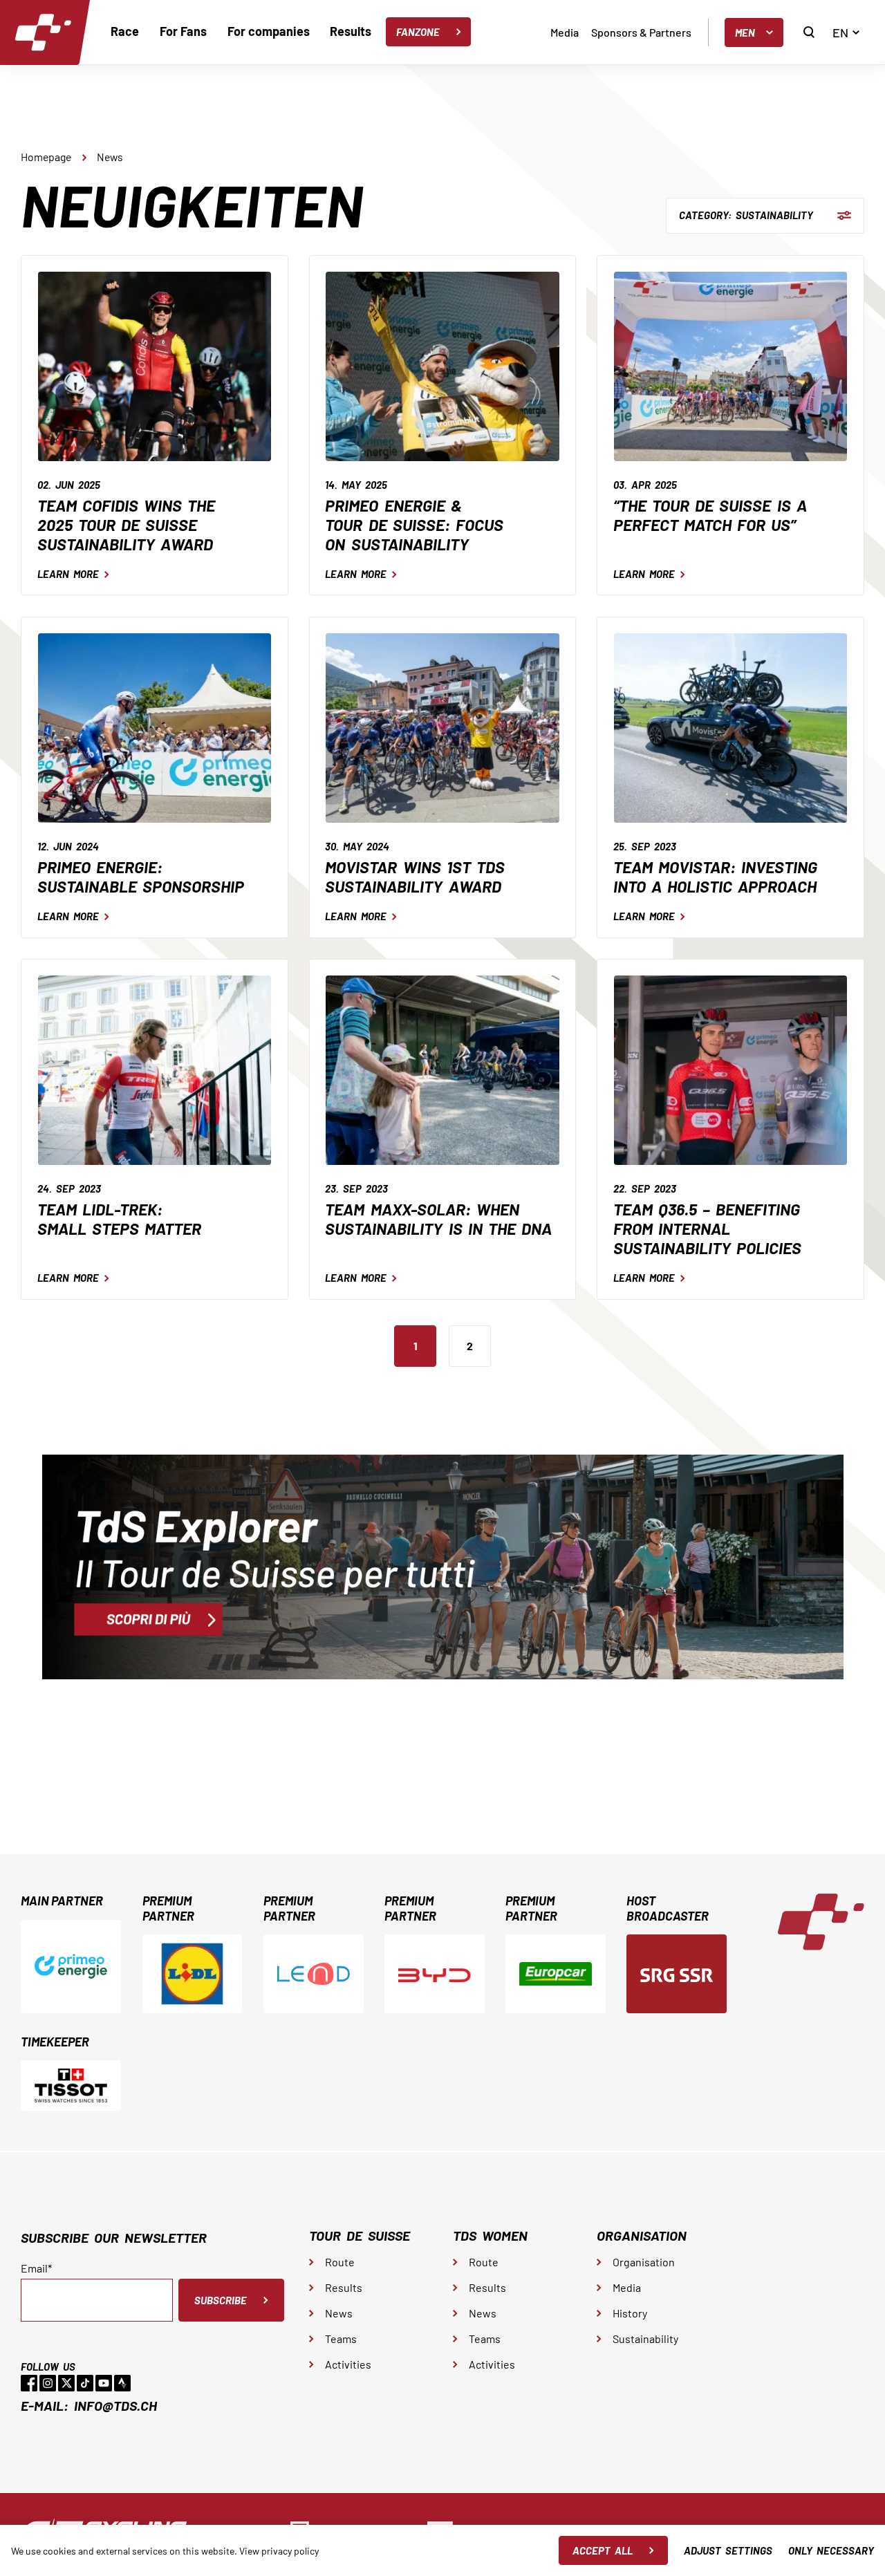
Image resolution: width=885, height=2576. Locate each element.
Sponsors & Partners (641, 32)
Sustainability (645, 2339)
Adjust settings (728, 2550)
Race (125, 31)
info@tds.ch (115, 2405)
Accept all (603, 2550)
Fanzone (418, 32)
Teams (341, 2339)
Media (565, 32)
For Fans (183, 31)
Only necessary (831, 2550)
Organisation (644, 2262)
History (630, 2313)
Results (351, 31)
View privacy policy (279, 2551)
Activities (348, 2364)
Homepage (46, 157)
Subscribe (221, 2300)
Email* (36, 2268)
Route (340, 2262)
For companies (269, 31)
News (110, 157)
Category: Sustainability (746, 215)
